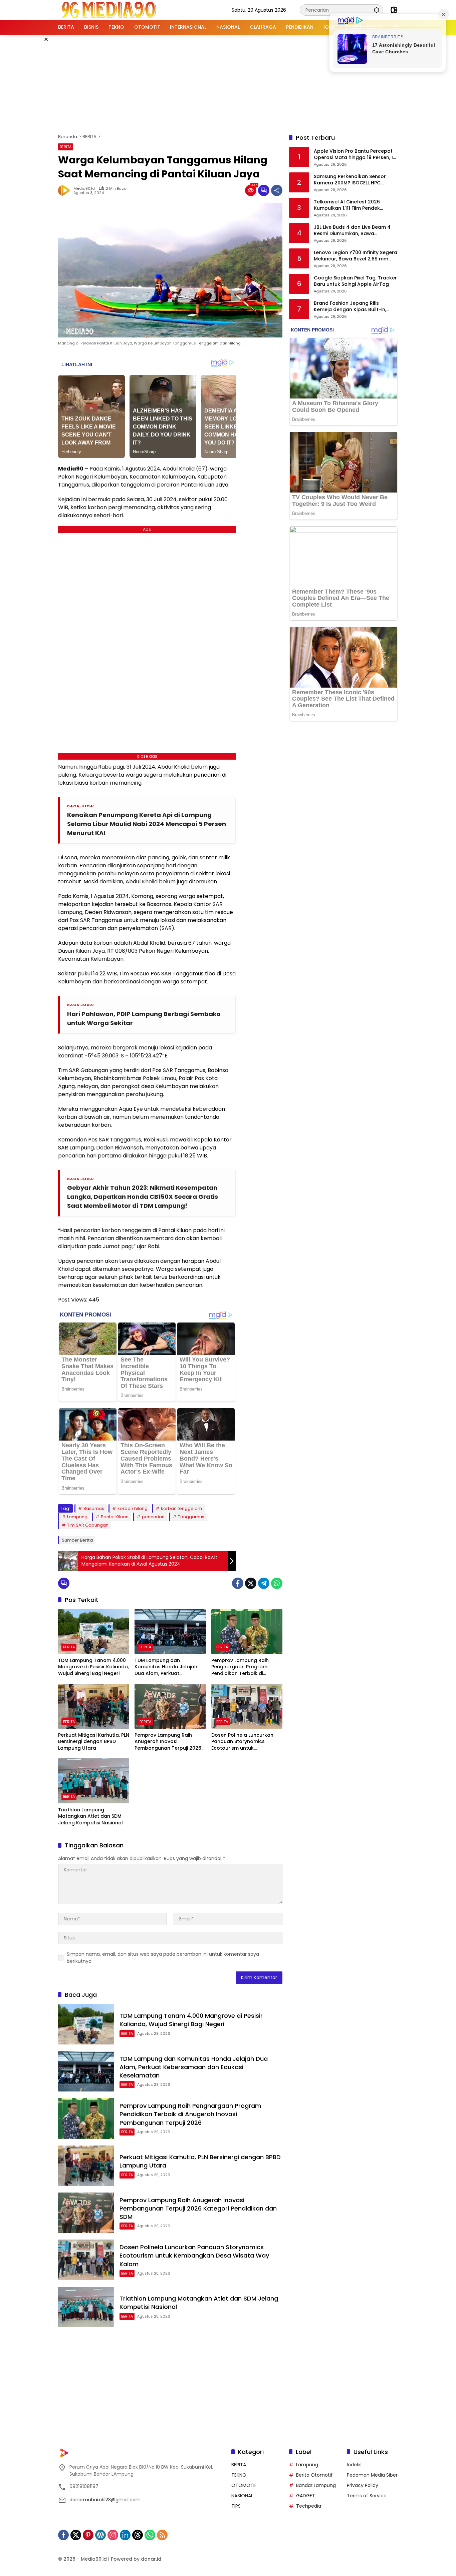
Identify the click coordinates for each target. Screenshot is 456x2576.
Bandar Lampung (316, 2485)
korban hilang (133, 1508)
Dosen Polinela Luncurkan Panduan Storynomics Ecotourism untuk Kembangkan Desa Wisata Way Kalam (244, 1742)
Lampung (77, 1517)
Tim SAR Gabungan (88, 1525)
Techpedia (309, 2506)
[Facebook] (238, 1583)
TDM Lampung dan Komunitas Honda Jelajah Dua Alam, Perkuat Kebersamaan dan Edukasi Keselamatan (167, 1667)
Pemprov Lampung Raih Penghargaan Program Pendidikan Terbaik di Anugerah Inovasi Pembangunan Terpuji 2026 (245, 1667)
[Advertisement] (228, 83)
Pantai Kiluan (115, 1517)
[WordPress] (100, 2535)
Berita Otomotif (314, 2475)
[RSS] (162, 2535)
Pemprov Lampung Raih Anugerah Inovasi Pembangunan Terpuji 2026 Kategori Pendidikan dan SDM (170, 1742)
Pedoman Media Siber (372, 2475)
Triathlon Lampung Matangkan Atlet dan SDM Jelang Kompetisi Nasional (90, 1816)
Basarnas (94, 1508)
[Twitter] (251, 1583)
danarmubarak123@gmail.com (105, 2500)
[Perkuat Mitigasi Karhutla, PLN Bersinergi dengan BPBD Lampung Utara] (94, 1706)
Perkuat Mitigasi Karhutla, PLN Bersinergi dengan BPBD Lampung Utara (94, 1742)
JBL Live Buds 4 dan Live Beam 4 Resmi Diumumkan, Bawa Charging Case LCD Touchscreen (354, 231)
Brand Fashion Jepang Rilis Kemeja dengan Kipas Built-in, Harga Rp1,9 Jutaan (350, 307)
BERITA (66, 147)
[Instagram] (113, 2535)
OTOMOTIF (244, 2485)
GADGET (306, 2496)
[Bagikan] (277, 190)
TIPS (236, 2506)
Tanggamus (191, 1517)
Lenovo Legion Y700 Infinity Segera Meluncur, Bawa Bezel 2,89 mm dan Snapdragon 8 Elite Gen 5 (356, 256)
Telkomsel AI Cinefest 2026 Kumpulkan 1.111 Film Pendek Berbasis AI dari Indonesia (347, 205)
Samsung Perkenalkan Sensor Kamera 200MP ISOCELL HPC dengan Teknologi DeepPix (350, 180)
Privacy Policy (363, 2485)
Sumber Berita (77, 1540)
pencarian (153, 1517)
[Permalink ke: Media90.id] (66, 190)
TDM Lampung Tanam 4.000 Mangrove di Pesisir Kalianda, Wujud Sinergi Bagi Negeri (93, 1667)
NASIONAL (242, 2496)
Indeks (354, 2465)
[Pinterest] (88, 2535)
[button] (377, 10)
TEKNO (239, 2475)
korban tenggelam (181, 1508)
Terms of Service (367, 2496)
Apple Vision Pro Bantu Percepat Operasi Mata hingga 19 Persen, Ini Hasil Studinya (355, 155)
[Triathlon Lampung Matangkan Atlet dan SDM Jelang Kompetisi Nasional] (94, 1781)
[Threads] (138, 2535)
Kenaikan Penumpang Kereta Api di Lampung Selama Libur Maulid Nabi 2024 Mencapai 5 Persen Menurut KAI (147, 824)
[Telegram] (264, 1583)
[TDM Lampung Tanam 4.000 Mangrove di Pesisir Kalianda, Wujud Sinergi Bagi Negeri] (94, 1632)
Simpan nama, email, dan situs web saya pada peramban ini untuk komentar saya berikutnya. (163, 1958)
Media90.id (84, 189)
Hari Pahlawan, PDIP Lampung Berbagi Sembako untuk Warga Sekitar (144, 1018)
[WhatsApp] (277, 1583)
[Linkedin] (125, 2535)
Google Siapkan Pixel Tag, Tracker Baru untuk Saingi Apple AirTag (355, 281)
